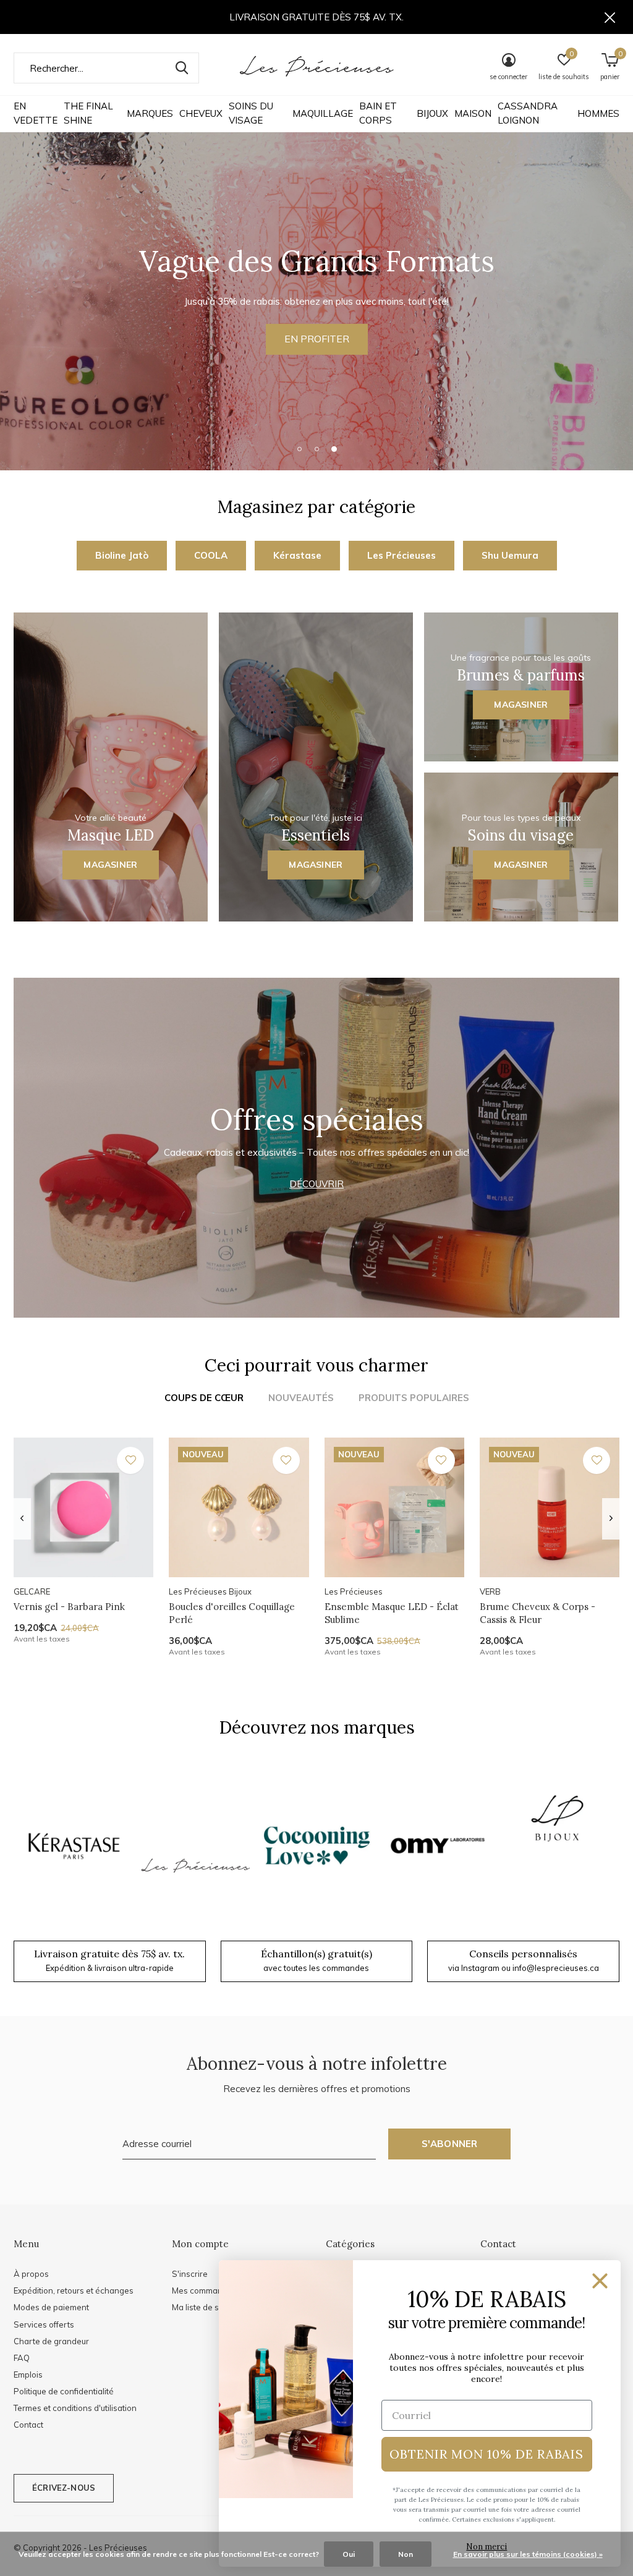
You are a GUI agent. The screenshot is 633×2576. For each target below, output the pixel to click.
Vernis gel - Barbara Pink (69, 1607)
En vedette (36, 113)
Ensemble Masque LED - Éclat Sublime (392, 1613)
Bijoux (432, 113)
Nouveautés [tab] (301, 1398)
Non (406, 2554)
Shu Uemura (510, 555)
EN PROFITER (317, 339)
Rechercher (182, 68)
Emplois (28, 2375)
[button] (299, 449)
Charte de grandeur (51, 2341)
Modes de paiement (51, 2307)
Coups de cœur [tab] (204, 1398)
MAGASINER (110, 865)
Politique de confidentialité (64, 2391)
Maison (473, 113)
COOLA (211, 555)
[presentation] (22, 1519)
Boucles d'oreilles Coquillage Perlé (232, 1613)
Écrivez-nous (64, 2488)
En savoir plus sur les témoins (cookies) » (528, 2554)
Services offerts (44, 2324)
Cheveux (201, 113)
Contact (28, 2425)
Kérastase (297, 555)
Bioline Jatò (122, 555)
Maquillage (323, 113)
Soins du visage (251, 113)
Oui (349, 2554)
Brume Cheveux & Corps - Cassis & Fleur (537, 1613)
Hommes (598, 113)
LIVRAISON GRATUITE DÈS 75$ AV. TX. (316, 17)
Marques (150, 113)
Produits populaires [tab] (414, 1398)
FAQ (22, 2358)
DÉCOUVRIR (316, 1184)
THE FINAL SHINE (88, 113)
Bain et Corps (378, 113)
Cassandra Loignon (528, 113)
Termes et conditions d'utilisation (75, 2408)
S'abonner (450, 2144)
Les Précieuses (401, 555)
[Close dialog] (600, 2281)
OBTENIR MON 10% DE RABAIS (486, 2454)
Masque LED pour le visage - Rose (89, 2232)
